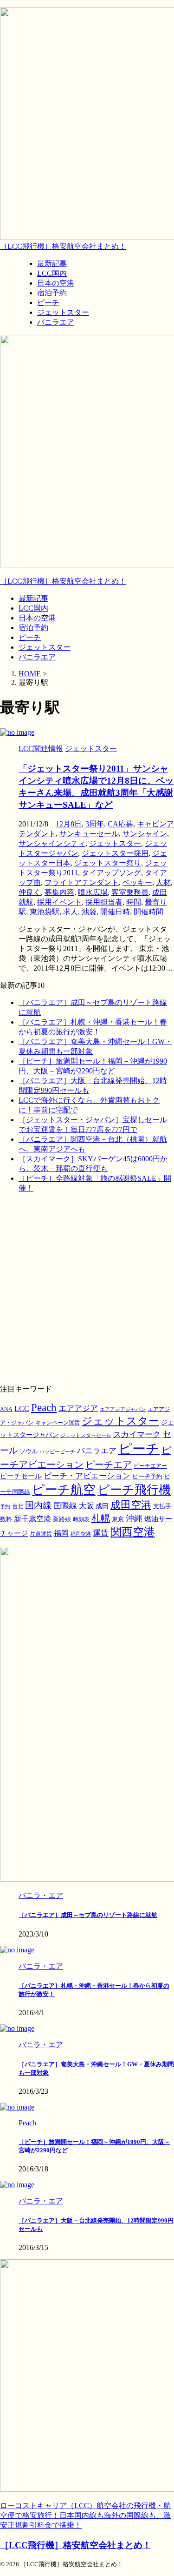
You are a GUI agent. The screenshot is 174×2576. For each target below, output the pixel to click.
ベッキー (137, 882)
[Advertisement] (87, 1288)
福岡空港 (81, 1534)
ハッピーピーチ (57, 1452)
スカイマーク (137, 1434)
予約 (5, 1506)
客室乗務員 (130, 892)
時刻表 (81, 1519)
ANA (6, 1409)
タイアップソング (111, 873)
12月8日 (69, 824)
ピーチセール (21, 1476)
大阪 (86, 1506)
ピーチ (30, 637)
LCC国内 (33, 608)
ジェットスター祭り (108, 863)
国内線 (38, 1505)
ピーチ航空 (64, 1490)
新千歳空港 (32, 1519)
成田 (102, 1506)
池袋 (89, 912)
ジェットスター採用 (115, 853)
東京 (118, 1519)
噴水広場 (93, 892)
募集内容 (59, 892)
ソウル (29, 1451)
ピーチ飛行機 (134, 1490)
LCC (22, 1408)
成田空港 (131, 1505)
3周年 (95, 824)
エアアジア (78, 1408)
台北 (18, 1506)
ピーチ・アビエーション (87, 1476)
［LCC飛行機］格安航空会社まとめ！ (63, 246)
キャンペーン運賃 (58, 1423)
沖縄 (134, 1518)
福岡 (61, 1533)
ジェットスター (45, 647)
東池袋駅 (45, 912)
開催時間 (148, 912)
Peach (44, 1408)
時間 (134, 902)
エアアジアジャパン (123, 1409)
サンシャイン (145, 834)
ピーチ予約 (147, 1477)
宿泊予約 (33, 628)
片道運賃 (41, 1534)
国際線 (65, 1506)
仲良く (30, 892)
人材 (163, 882)
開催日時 (115, 912)
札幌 (101, 1518)
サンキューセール (89, 834)
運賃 (101, 1533)
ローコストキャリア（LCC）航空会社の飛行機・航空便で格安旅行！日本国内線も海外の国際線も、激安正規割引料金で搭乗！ (85, 2515)
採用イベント (59, 902)
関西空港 (133, 1532)
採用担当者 (104, 902)
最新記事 (33, 598)
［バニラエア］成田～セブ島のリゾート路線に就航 (88, 1915)
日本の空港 (37, 618)
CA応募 (120, 824)
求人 (71, 912)
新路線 (62, 1519)
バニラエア (37, 657)
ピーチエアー (150, 1466)
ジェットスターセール (86, 1435)
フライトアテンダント (82, 882)
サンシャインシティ (52, 843)
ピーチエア (109, 1464)
